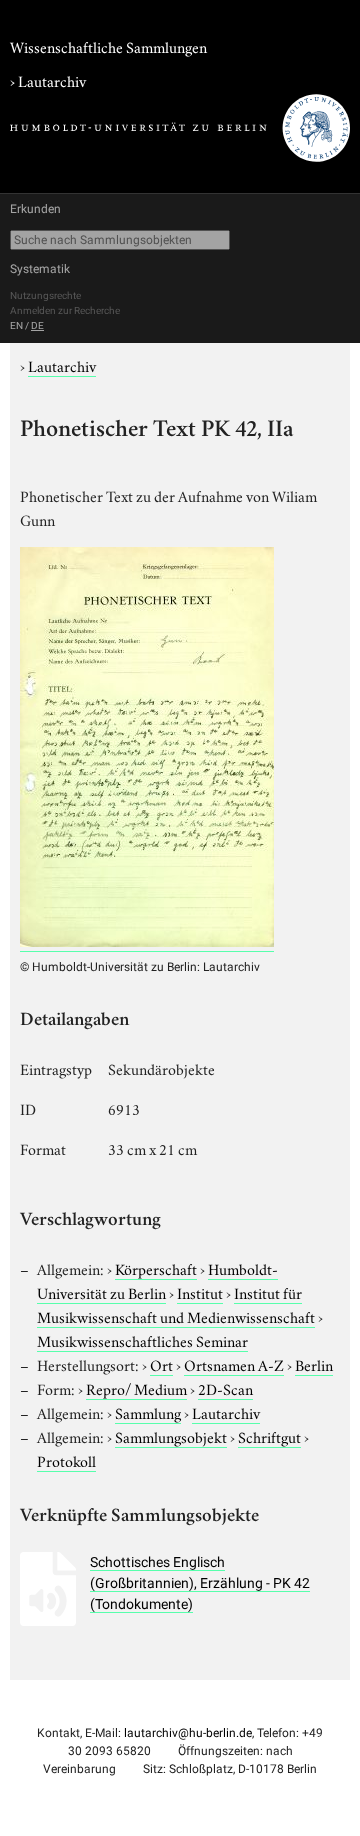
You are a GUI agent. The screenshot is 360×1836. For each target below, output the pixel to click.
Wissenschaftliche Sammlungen (108, 46)
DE (37, 325)
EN (16, 325)
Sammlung (148, 1412)
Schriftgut (269, 1436)
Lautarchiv (52, 80)
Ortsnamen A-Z (234, 1364)
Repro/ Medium (136, 1388)
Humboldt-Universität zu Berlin (157, 1280)
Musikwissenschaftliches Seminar (142, 1340)
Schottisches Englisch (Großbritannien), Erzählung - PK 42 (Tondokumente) (200, 1583)
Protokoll (66, 1460)
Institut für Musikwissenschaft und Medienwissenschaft (176, 1304)
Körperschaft (156, 1268)
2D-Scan (225, 1388)
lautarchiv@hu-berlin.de (188, 1733)
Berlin (314, 1364)
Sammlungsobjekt (171, 1436)
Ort (161, 1364)
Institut (200, 1292)
